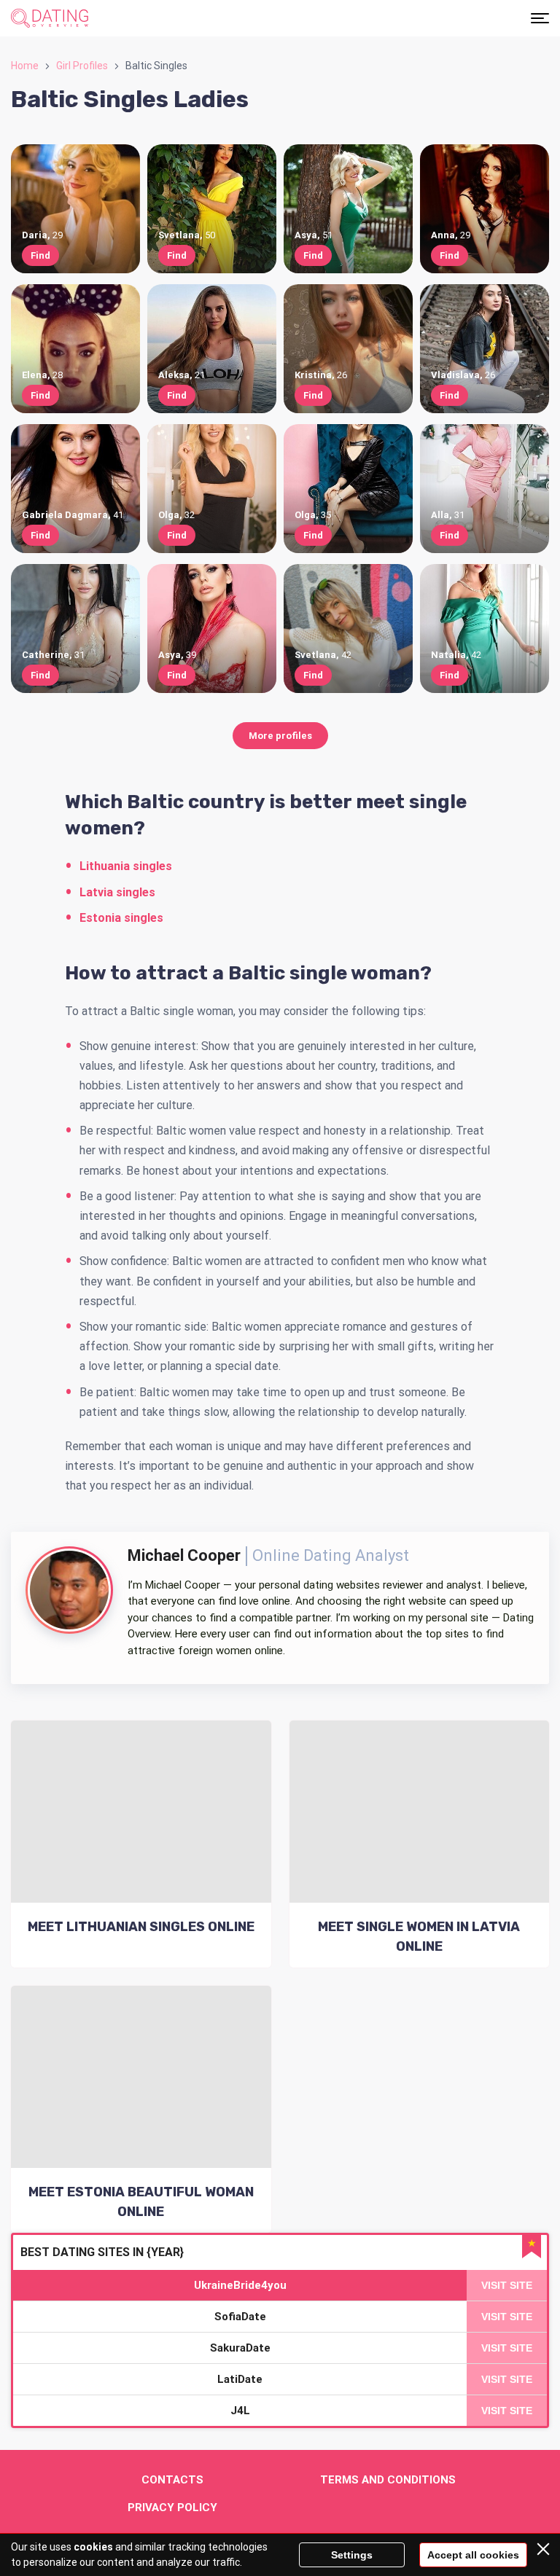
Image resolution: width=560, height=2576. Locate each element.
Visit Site (507, 2285)
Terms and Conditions (388, 2480)
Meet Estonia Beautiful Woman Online (141, 2202)
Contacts (172, 2480)
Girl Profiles (82, 66)
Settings (352, 2555)
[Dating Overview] (50, 18)
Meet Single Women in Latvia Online (419, 1937)
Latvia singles (117, 892)
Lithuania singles (126, 866)
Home (25, 66)
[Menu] (540, 18)
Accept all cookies (473, 2555)
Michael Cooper (184, 1555)
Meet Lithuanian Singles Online (141, 1927)
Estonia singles (121, 918)
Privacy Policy (172, 2508)
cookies (93, 2547)
